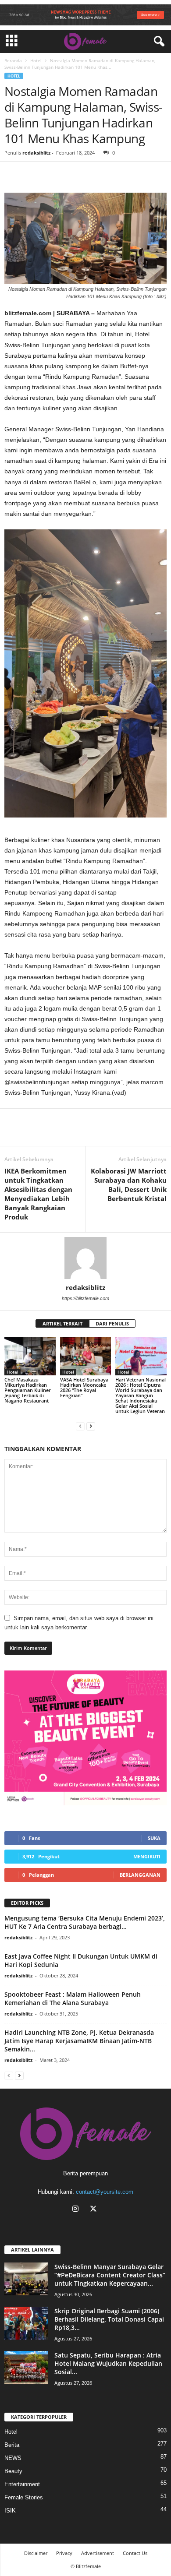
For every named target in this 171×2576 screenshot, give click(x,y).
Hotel (36, 60)
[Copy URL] (74, 175)
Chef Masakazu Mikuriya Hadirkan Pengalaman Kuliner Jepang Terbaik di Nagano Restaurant (28, 1390)
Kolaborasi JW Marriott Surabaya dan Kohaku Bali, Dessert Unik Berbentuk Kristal (129, 1185)
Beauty (13, 2471)
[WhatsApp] (53, 175)
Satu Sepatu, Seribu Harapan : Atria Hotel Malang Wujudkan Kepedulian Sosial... (108, 2363)
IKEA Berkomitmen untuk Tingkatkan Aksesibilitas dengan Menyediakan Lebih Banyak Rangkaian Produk (38, 1194)
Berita (12, 2445)
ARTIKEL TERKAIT (62, 1323)
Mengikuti (147, 1856)
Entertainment (22, 2484)
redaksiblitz (36, 153)
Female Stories (24, 2497)
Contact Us (135, 2553)
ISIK (10, 2511)
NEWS (13, 2458)
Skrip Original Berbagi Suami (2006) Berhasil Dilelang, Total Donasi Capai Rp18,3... (109, 2319)
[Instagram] (77, 2210)
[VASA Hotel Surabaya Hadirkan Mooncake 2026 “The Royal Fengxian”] (86, 1356)
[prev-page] (80, 1426)
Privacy (64, 2553)
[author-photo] (85, 1258)
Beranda (13, 60)
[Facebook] (13, 175)
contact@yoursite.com (105, 2192)
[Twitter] (33, 175)
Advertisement (98, 2553)
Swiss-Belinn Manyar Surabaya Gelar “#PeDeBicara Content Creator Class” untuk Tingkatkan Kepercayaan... (110, 2275)
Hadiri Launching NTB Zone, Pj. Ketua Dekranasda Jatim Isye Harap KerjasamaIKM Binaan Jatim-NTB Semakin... (79, 2041)
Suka (154, 1838)
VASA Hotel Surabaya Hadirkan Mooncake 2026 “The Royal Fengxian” (84, 1387)
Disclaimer (36, 2553)
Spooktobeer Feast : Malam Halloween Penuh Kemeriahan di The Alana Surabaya (73, 1998)
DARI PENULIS (112, 1323)
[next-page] (91, 1426)
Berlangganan (140, 1875)
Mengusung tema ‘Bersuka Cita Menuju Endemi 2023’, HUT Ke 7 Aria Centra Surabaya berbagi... (85, 1922)
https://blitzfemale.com (85, 1298)
